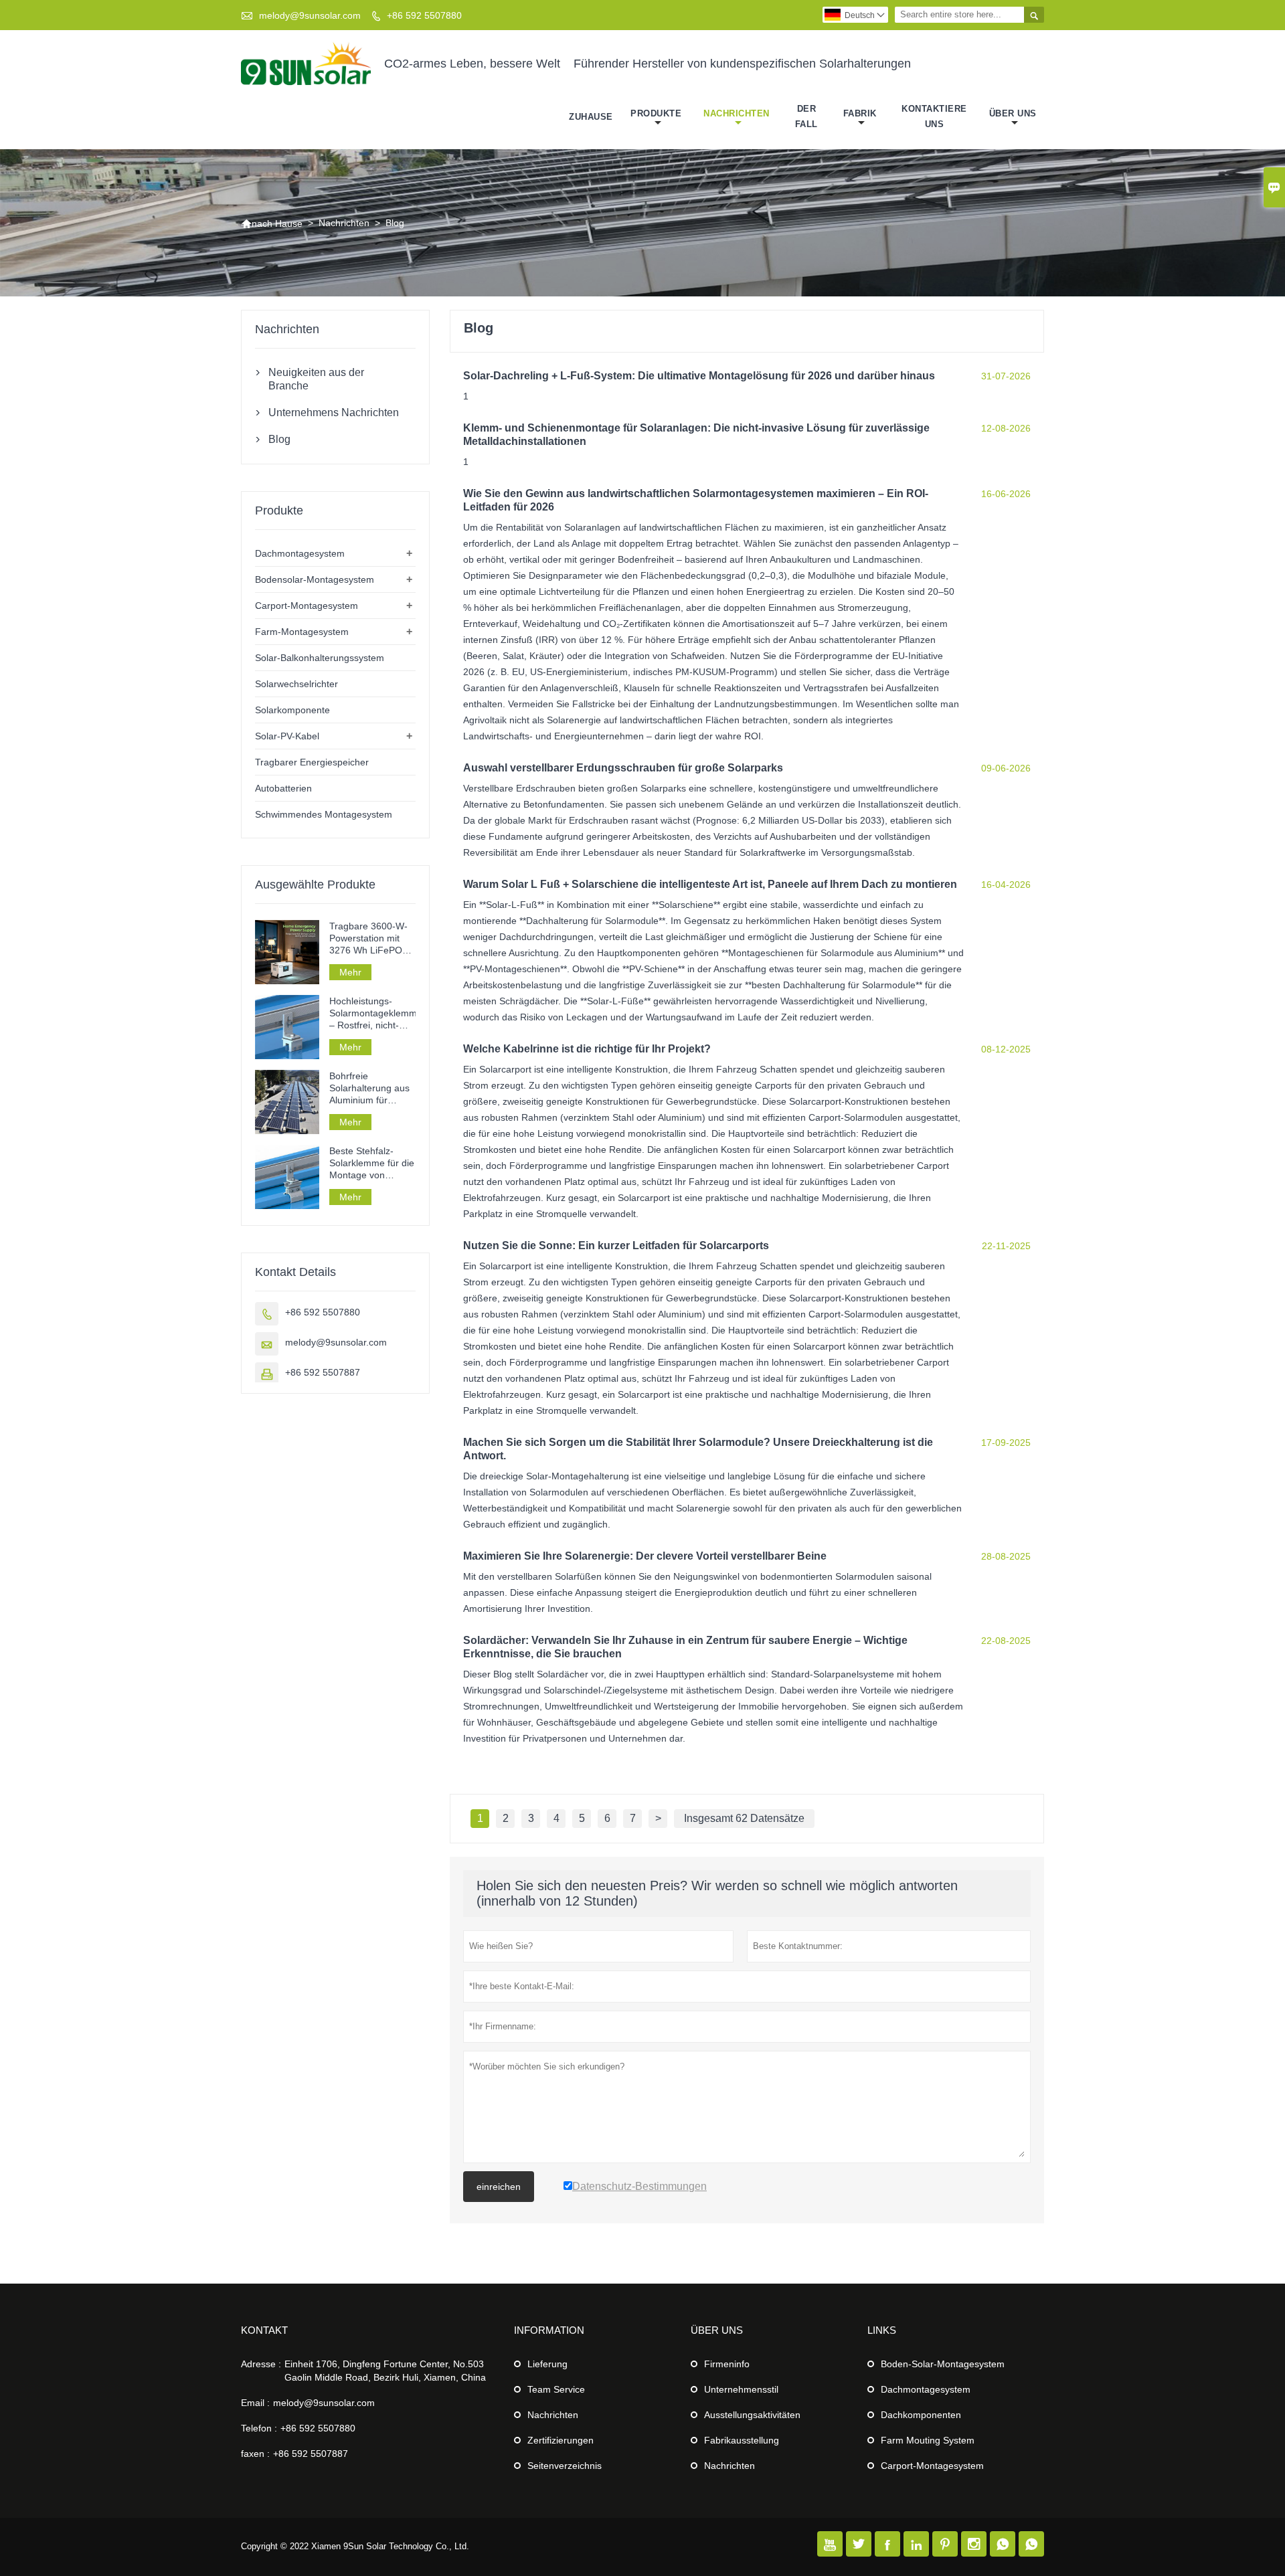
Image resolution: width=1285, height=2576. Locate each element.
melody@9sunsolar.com (310, 15)
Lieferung (547, 2364)
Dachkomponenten (921, 2415)
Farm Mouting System (928, 2440)
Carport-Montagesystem (307, 606)
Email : (255, 2403)
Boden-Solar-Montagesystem (943, 2364)
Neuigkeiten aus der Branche (316, 379)
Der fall (806, 116)
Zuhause (591, 117)
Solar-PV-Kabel (287, 736)
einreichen (499, 2187)
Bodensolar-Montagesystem (315, 579)
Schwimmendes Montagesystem (324, 814)
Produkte (656, 113)
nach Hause (272, 223)
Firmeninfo (727, 2364)
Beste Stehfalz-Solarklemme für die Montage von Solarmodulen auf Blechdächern (372, 1163)
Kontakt (264, 2330)
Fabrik (860, 113)
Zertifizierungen (561, 2440)
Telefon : (259, 2428)
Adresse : (261, 2364)
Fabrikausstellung (742, 2440)
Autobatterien (283, 788)
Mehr (350, 972)
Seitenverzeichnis (565, 2466)
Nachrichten (737, 113)
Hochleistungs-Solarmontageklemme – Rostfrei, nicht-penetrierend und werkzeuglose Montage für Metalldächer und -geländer (372, 1013)
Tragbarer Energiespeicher (312, 762)
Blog (279, 439)
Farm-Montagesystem (302, 632)
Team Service (556, 2389)
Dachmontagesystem (300, 553)
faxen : (255, 2454)
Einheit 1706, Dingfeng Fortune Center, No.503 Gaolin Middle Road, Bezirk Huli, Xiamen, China (385, 2371)
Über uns (1013, 113)
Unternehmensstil (741, 2389)
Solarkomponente (292, 710)
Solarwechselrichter (296, 684)
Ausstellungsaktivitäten (752, 2415)
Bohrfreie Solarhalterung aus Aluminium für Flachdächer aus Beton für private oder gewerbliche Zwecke (369, 1088)
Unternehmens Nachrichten (334, 412)
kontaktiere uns (934, 116)
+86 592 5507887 (323, 1372)
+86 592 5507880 (424, 15)
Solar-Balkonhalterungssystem (320, 658)
